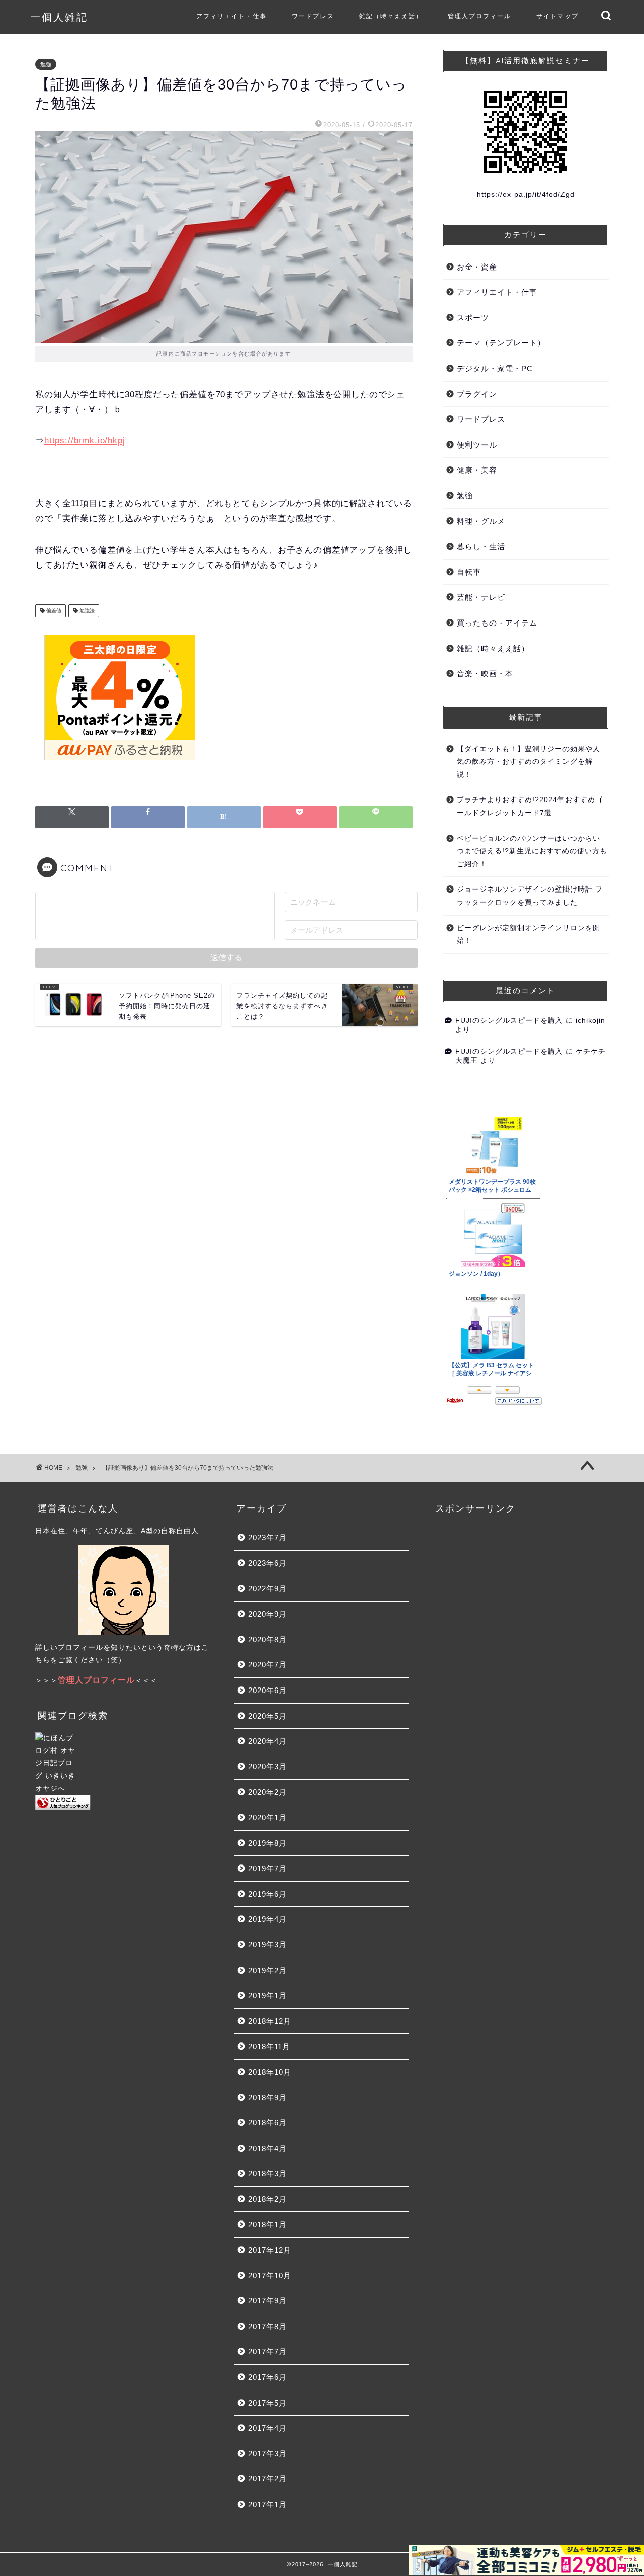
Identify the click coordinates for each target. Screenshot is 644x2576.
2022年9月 (267, 1589)
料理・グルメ (481, 521)
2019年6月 (267, 1894)
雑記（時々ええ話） (391, 16)
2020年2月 (267, 1792)
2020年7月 (267, 1665)
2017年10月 (270, 2276)
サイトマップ (557, 16)
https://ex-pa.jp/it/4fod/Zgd (526, 194)
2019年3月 (267, 1945)
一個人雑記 (59, 17)
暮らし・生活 (481, 546)
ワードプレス (313, 16)
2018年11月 (269, 2046)
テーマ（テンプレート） (501, 343)
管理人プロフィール (479, 16)
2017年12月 (270, 2250)
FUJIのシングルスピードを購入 (509, 1020)
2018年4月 (267, 2148)
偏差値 (53, 611)
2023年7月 (267, 1537)
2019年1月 (267, 1995)
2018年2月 (267, 2199)
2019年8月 (267, 1843)
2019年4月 (267, 1919)
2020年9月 (267, 1614)
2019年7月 (267, 1868)
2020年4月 (267, 1741)
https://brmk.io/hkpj (85, 441)
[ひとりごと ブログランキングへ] (123, 1802)
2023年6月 (267, 1563)
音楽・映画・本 (485, 674)
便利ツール (477, 445)
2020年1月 (267, 1817)
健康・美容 (477, 470)
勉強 (46, 64)
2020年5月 (267, 1716)
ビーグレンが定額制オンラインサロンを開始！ (529, 935)
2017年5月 (267, 2403)
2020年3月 (267, 1767)
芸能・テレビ (481, 597)
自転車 (469, 572)
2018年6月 (267, 2123)
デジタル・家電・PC (495, 368)
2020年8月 (267, 1639)
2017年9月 (267, 2301)
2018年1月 (267, 2224)
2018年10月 (270, 2072)
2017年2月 (267, 2479)
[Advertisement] (328, 705)
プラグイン (477, 394)
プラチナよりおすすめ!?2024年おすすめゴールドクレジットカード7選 (530, 806)
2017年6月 (267, 2377)
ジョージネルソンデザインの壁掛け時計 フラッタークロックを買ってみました (530, 896)
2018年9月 (267, 2098)
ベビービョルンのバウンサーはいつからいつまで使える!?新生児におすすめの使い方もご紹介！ (532, 851)
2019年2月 (267, 1970)
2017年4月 (267, 2428)
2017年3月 (267, 2454)
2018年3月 (267, 2173)
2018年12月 (270, 2021)
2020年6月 (267, 1690)
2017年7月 (267, 2351)
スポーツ (473, 318)
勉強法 (86, 611)
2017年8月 (267, 2326)
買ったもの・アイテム (497, 623)
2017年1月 (267, 2504)
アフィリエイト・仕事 (231, 16)
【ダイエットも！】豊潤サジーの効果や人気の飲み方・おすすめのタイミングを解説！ (529, 762)
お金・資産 (477, 267)
